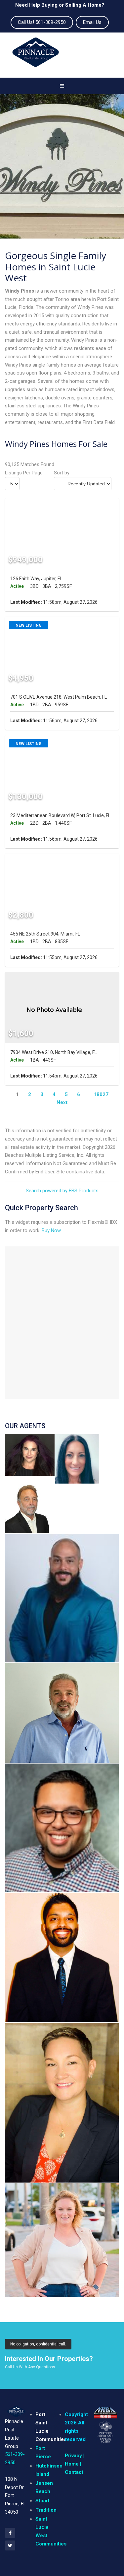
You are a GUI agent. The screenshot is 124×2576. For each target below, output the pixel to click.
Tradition (46, 2510)
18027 (101, 1094)
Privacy (73, 2456)
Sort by (62, 473)
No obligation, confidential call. (38, 2344)
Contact (74, 2472)
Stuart (42, 2501)
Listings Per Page (24, 473)
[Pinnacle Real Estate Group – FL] (36, 55)
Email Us (92, 22)
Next (62, 1102)
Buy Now (51, 1230)
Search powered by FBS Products (62, 1191)
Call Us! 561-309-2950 (42, 22)
